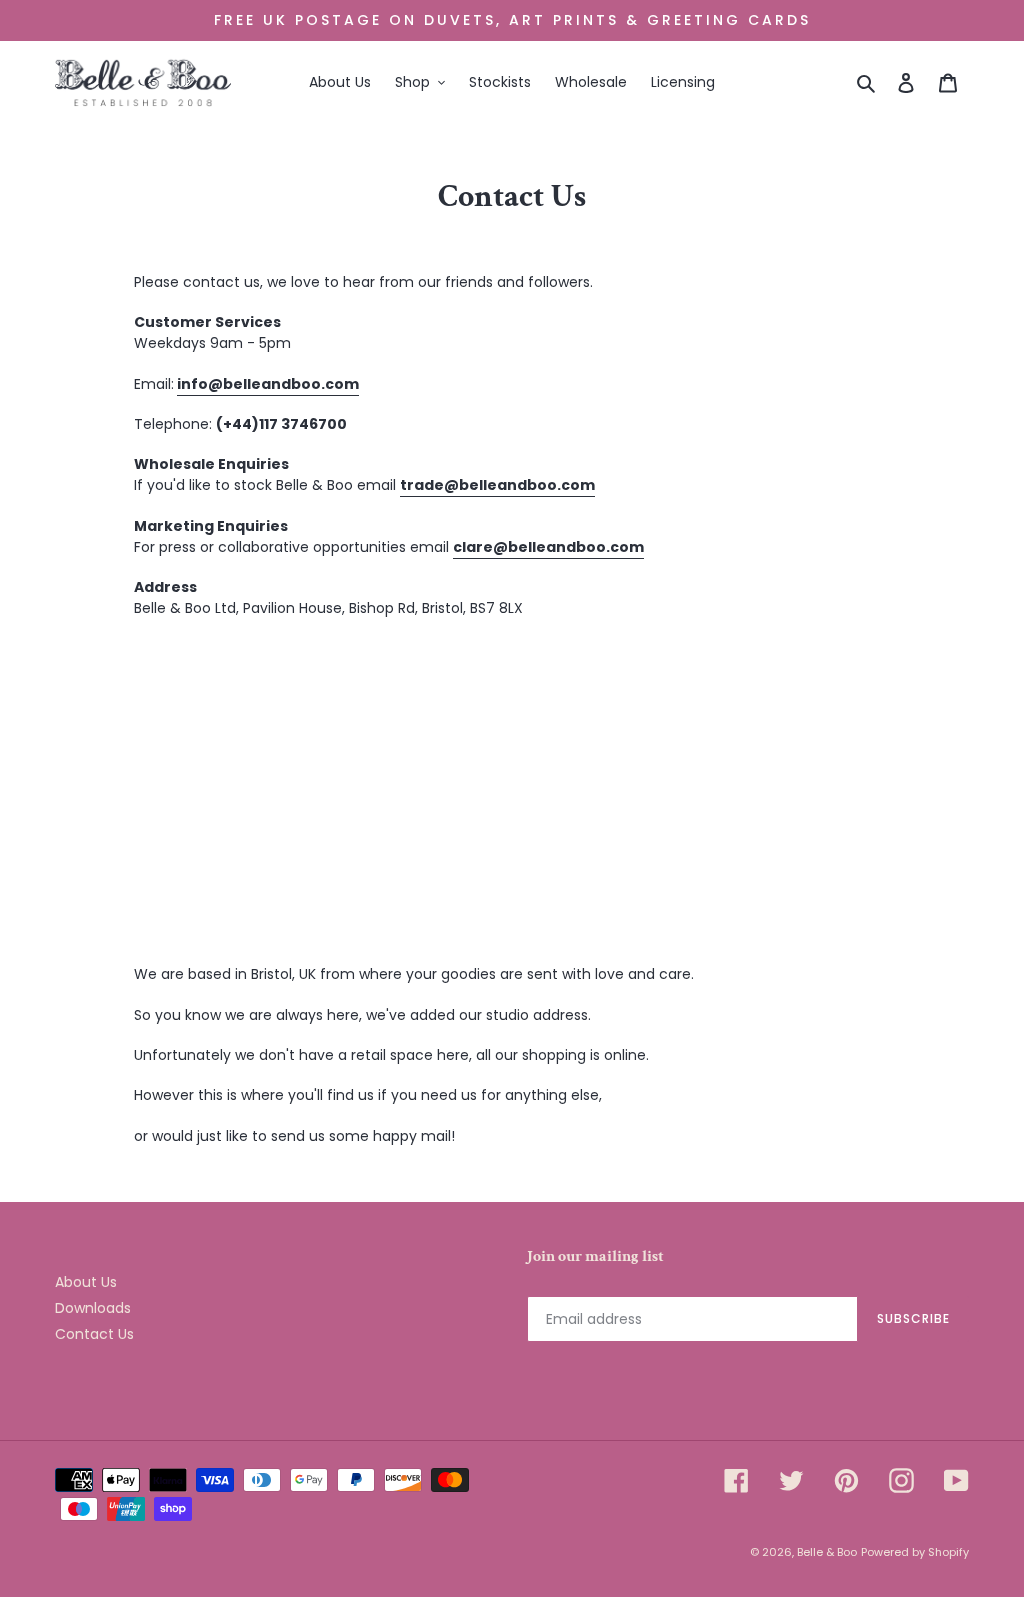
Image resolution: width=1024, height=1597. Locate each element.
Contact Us (94, 1334)
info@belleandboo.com (268, 384)
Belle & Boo (827, 1552)
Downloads (93, 1308)
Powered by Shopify (915, 1552)
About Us (86, 1282)
